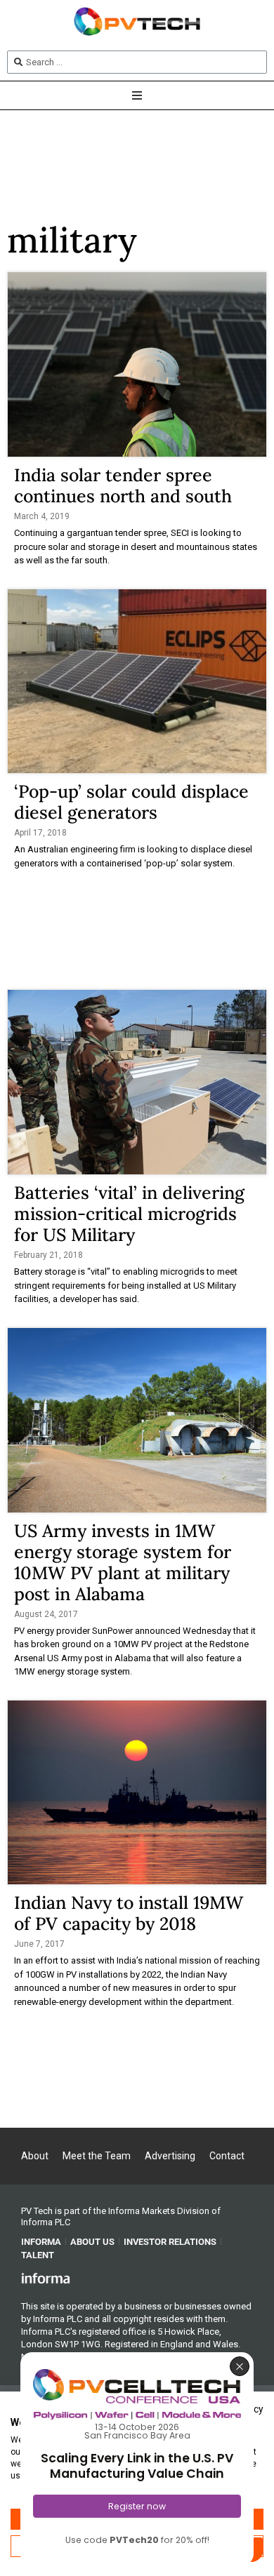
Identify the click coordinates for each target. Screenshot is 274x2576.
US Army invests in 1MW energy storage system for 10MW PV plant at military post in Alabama (123, 1562)
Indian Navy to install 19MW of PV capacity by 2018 (129, 1913)
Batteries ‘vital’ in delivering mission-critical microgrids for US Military (129, 1214)
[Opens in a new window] (46, 2278)
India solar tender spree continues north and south (123, 485)
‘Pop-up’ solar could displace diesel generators (131, 802)
